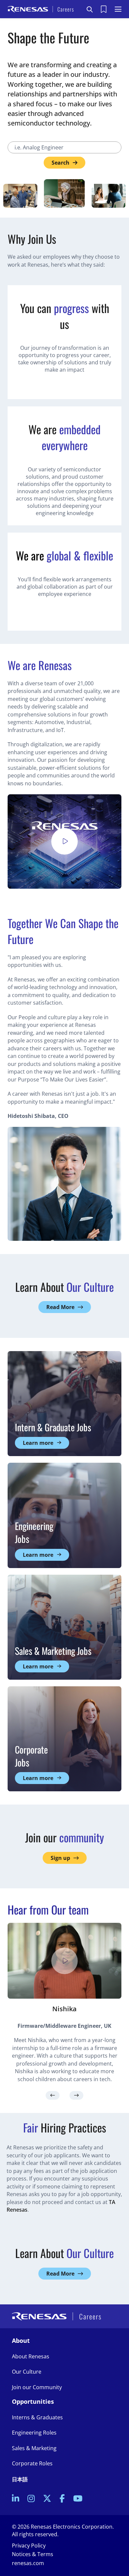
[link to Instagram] (31, 2499)
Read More (60, 1307)
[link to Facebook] (62, 2499)
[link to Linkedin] (16, 2499)
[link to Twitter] (47, 2499)
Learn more (38, 1443)
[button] (90, 9)
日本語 (20, 2479)
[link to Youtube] (78, 2499)
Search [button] (61, 163)
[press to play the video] (64, 841)
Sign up (60, 1858)
